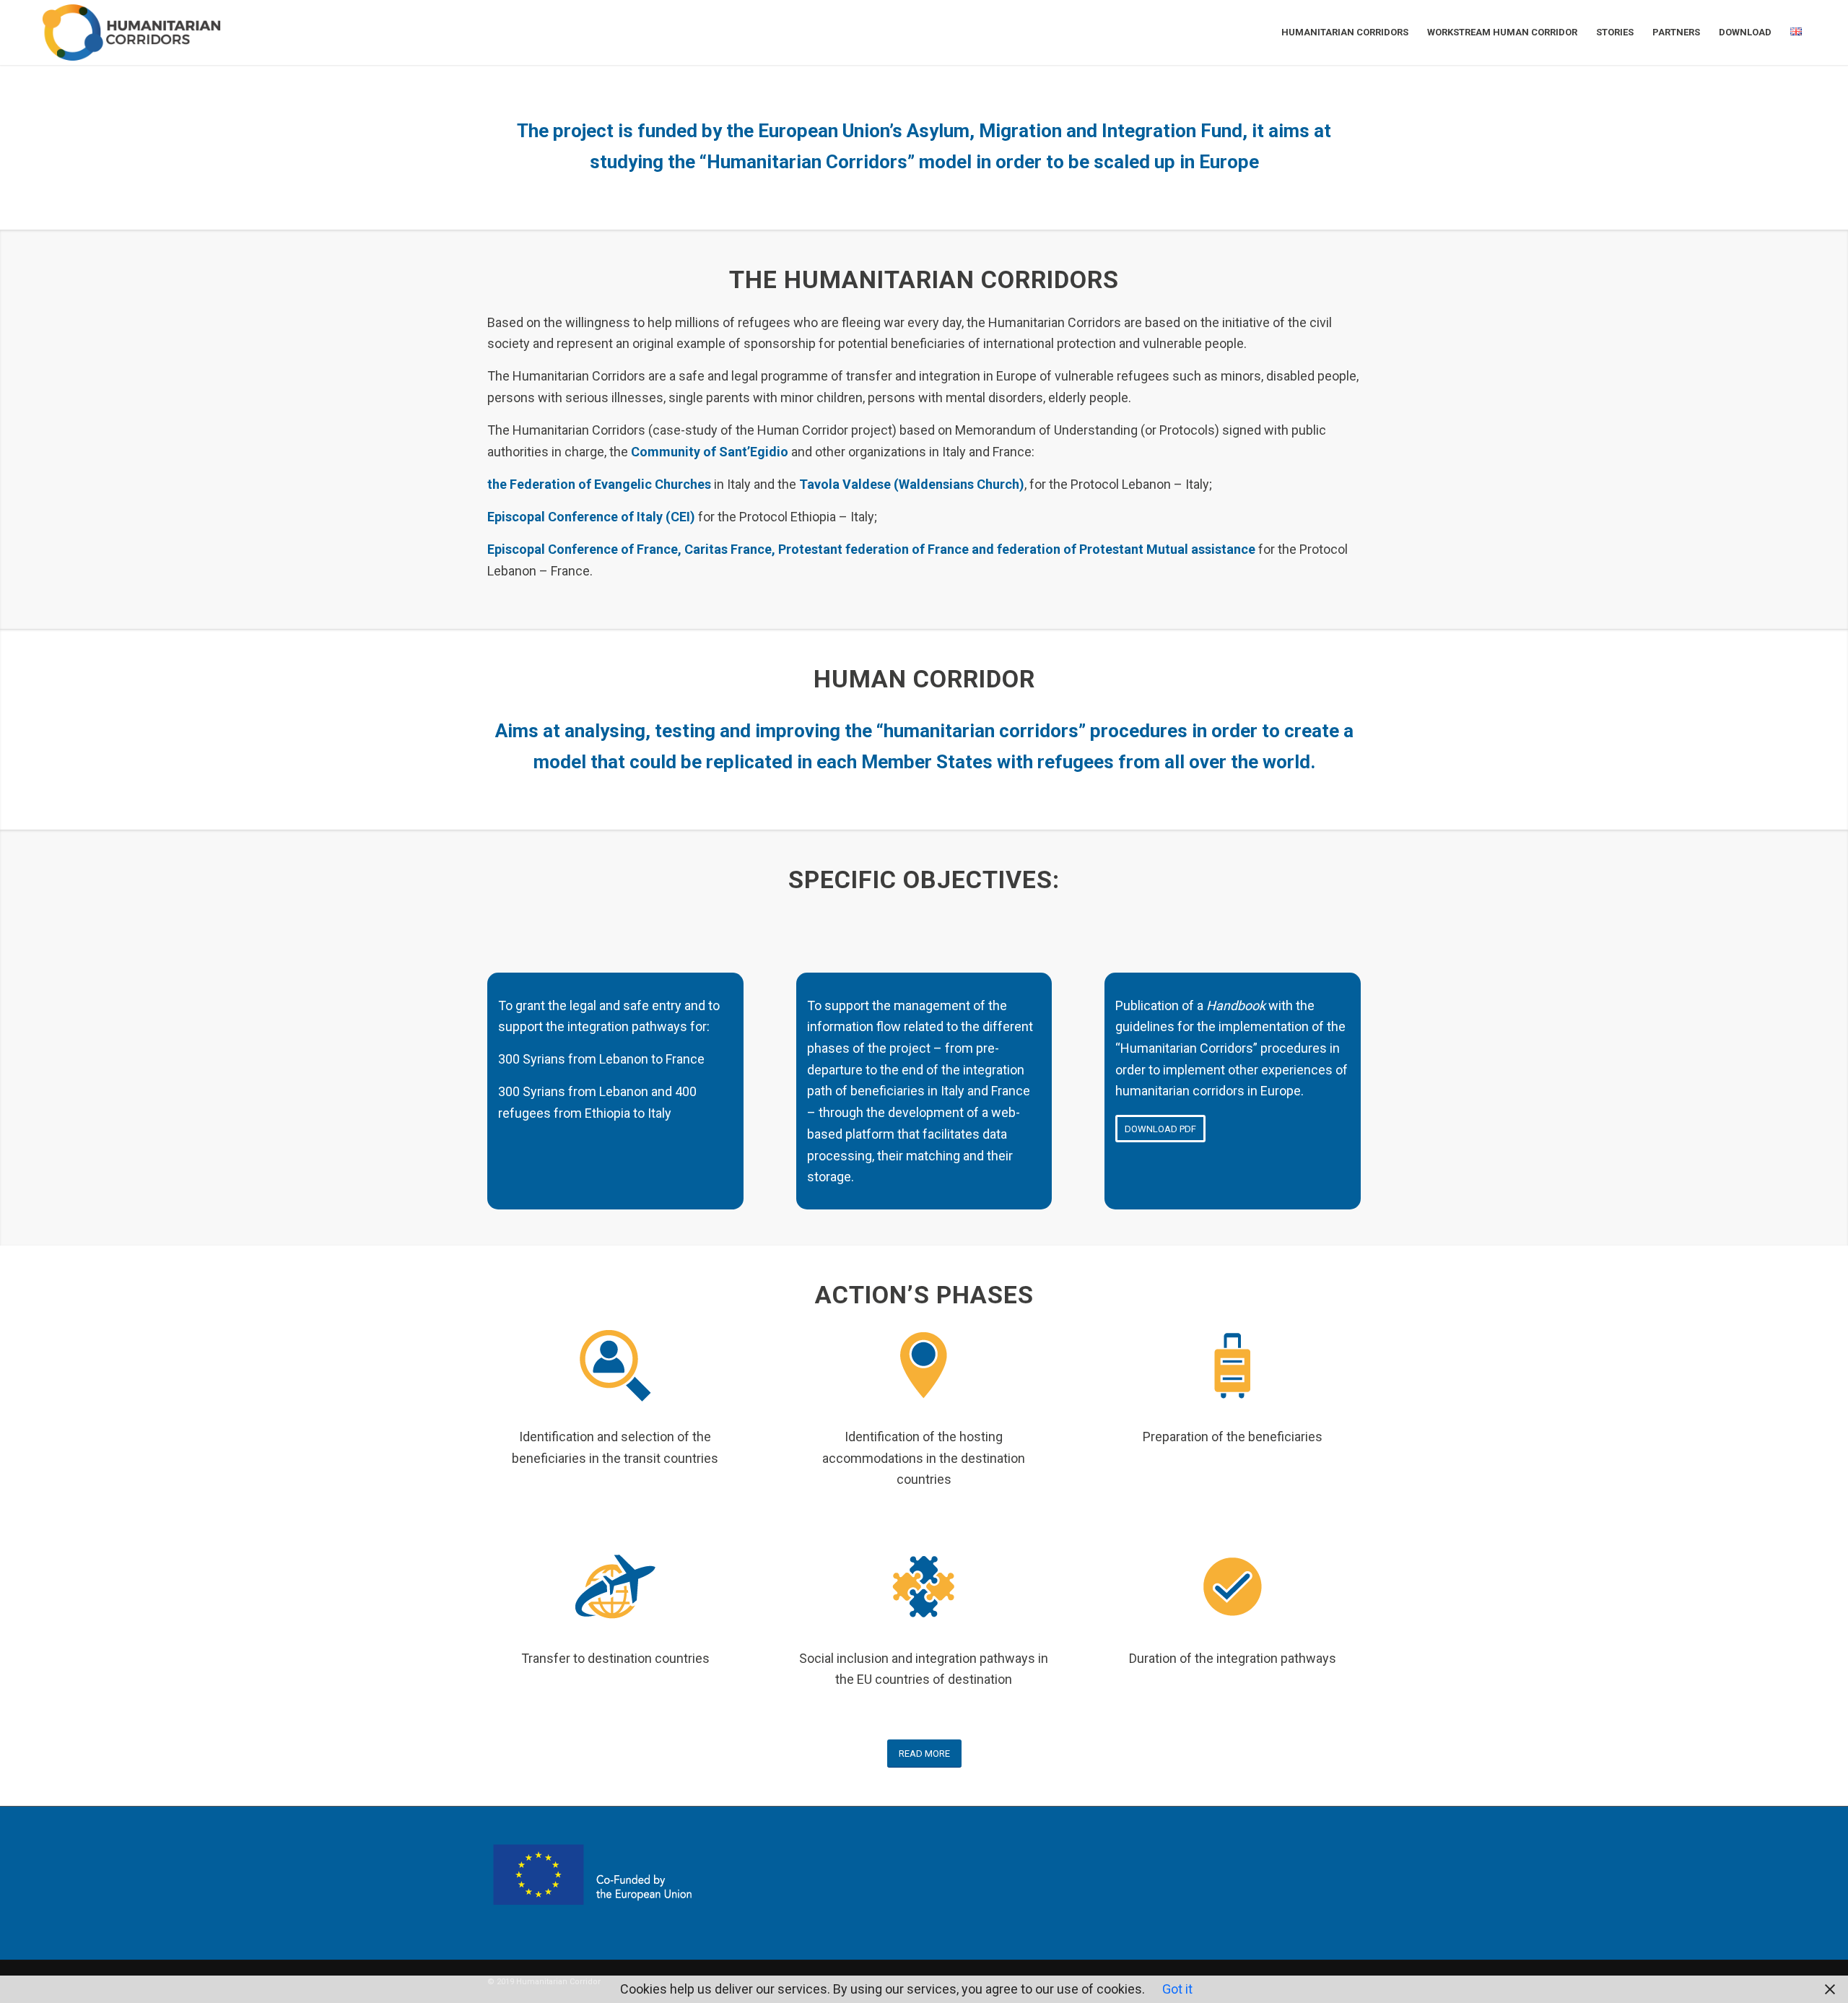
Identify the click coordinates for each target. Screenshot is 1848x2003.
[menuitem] (1345, 32)
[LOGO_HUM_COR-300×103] (131, 32)
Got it (1177, 1989)
